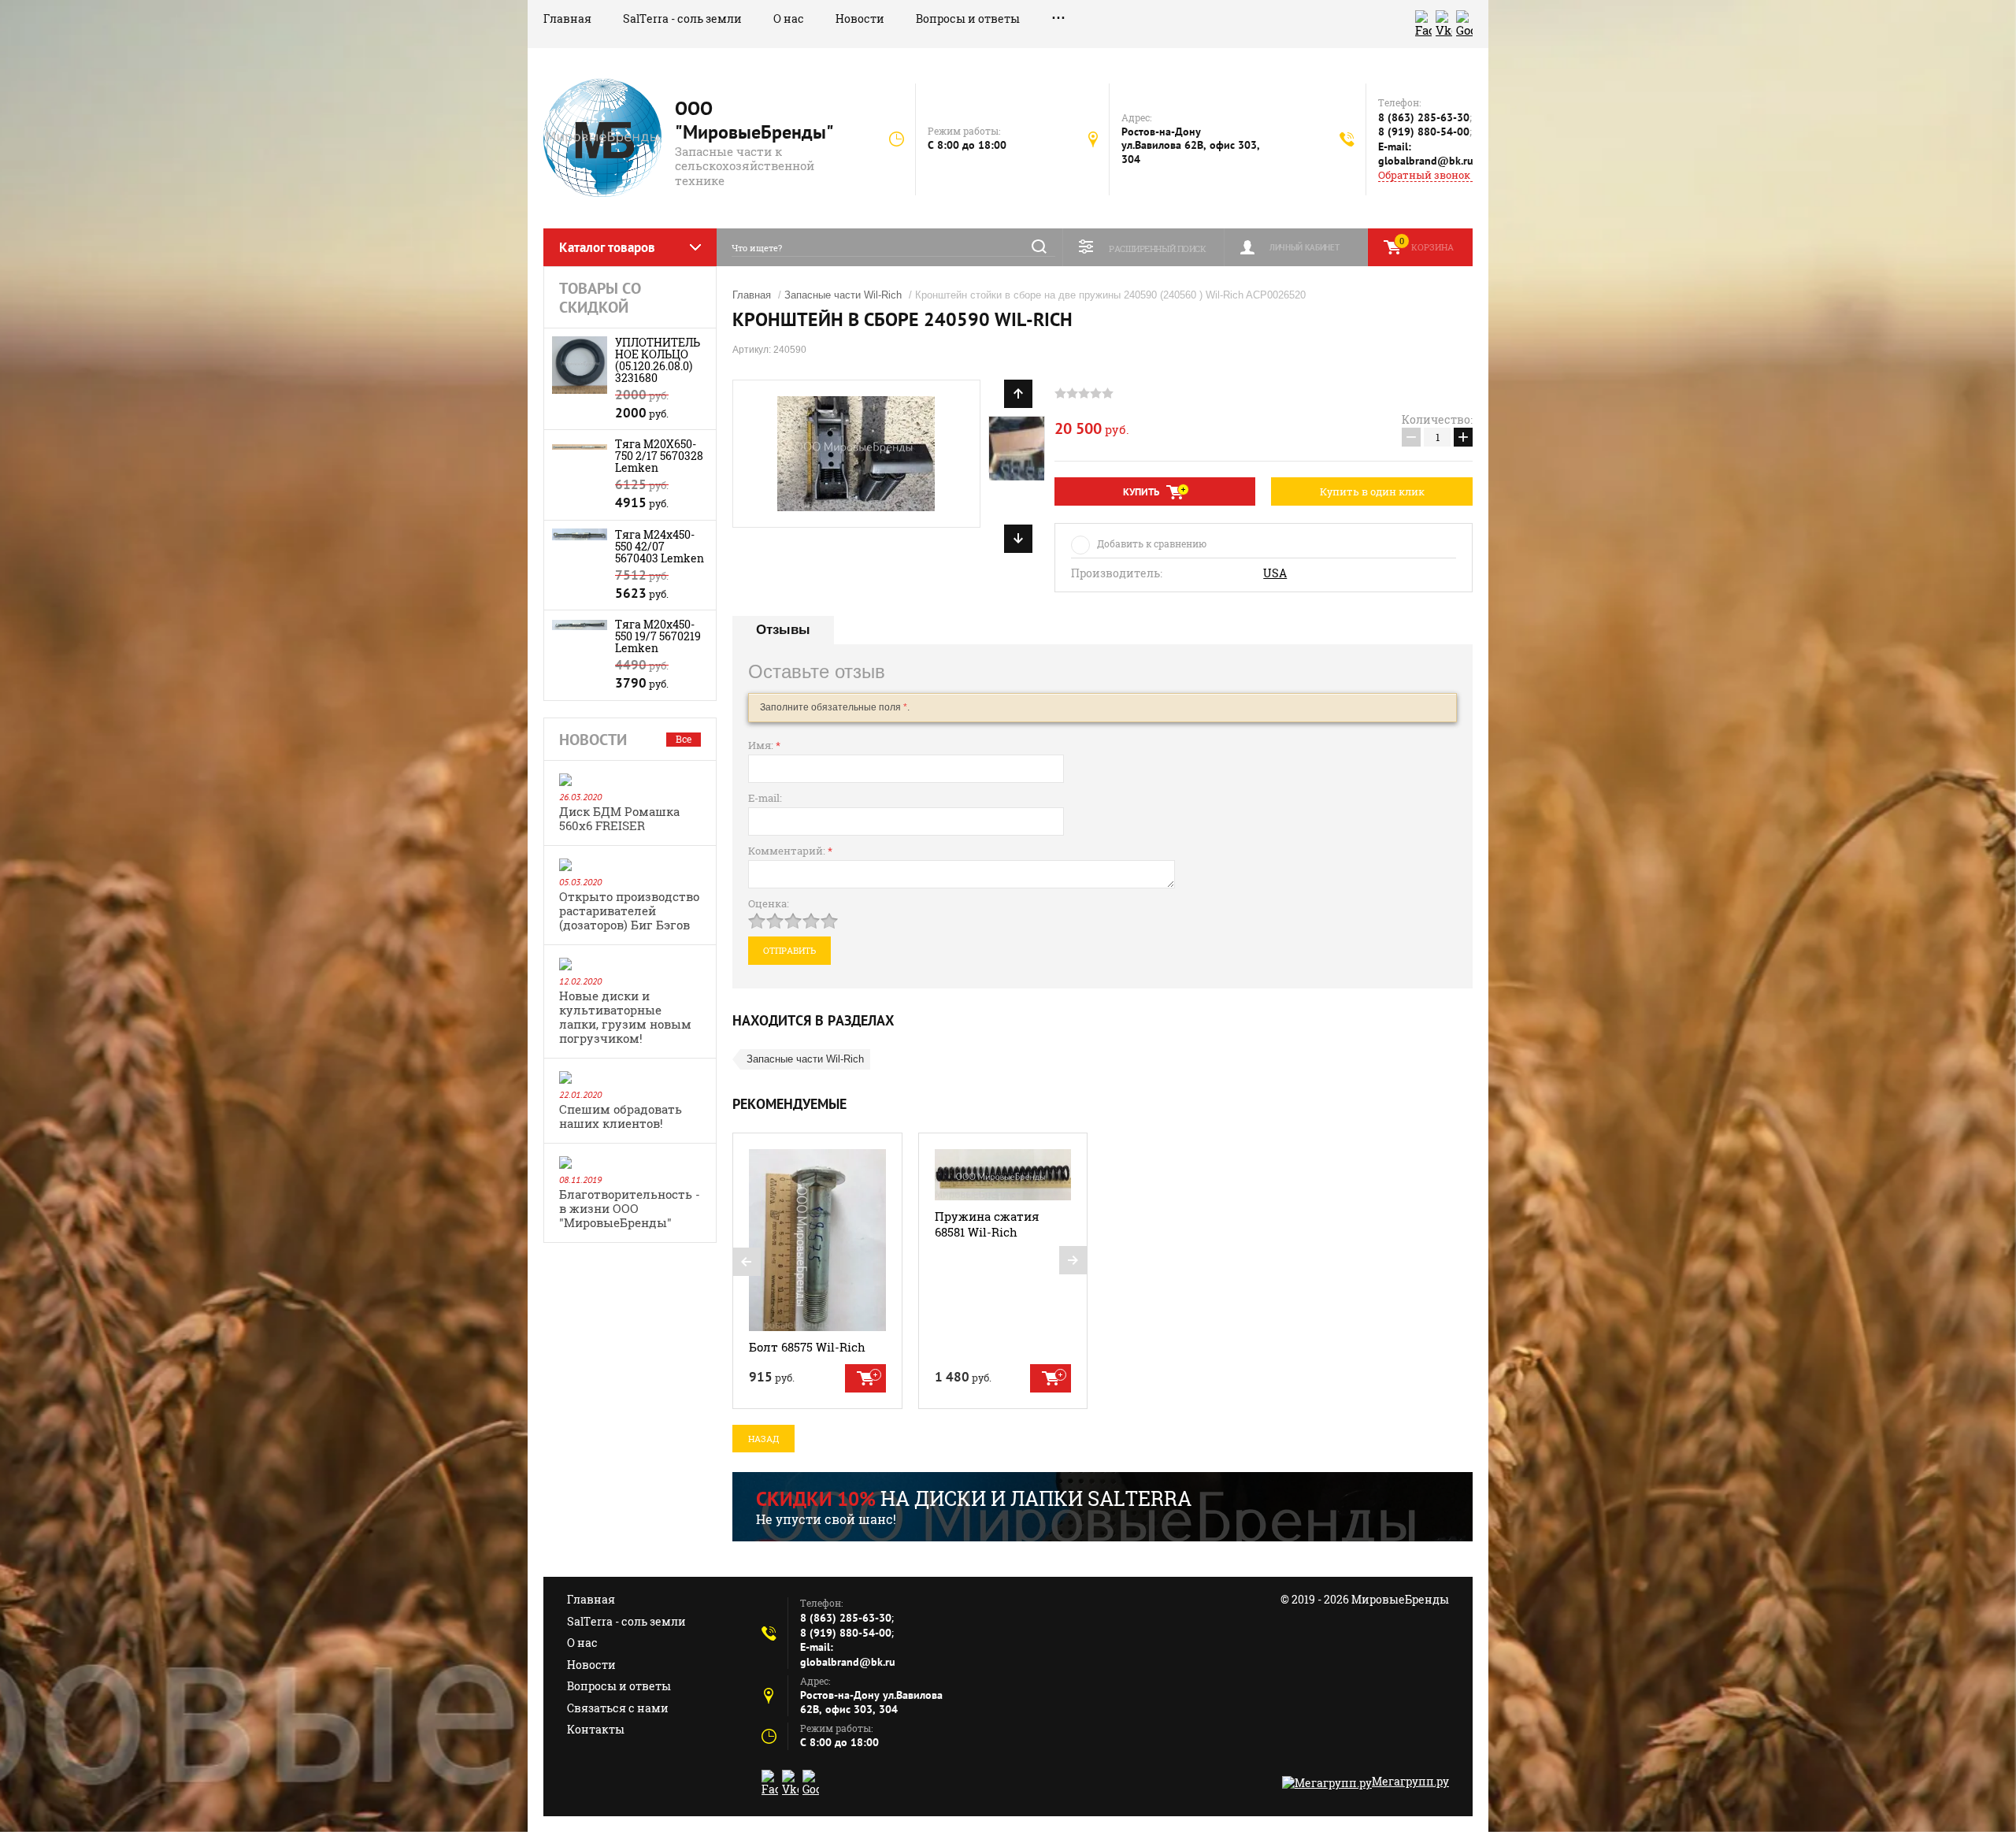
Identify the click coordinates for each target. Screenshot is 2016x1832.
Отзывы (783, 630)
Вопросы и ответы (968, 19)
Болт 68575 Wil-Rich (807, 1347)
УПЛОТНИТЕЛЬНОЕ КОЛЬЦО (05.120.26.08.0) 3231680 (658, 360)
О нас (789, 19)
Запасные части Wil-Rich (843, 295)
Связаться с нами (618, 1708)
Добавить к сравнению (1152, 543)
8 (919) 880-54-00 (1424, 132)
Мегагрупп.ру (1410, 1781)
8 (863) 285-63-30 (1424, 117)
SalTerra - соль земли (682, 19)
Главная (567, 19)
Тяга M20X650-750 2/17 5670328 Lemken (659, 456)
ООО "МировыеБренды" (754, 120)
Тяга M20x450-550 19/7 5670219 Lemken (658, 636)
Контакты (596, 1729)
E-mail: (765, 798)
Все (684, 739)
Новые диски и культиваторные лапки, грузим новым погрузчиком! (625, 1017)
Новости (860, 19)
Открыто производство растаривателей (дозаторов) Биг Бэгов (629, 910)
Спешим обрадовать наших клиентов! (621, 1116)
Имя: (764, 745)
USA (1275, 573)
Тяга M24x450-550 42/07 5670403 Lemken (660, 546)
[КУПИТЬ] (865, 1378)
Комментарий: (790, 851)
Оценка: (769, 903)
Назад (763, 1439)
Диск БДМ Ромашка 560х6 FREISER (619, 818)
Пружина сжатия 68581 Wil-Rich (987, 1224)
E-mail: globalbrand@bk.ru (1426, 154)
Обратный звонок (1424, 175)
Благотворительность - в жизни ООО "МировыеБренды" (630, 1208)
